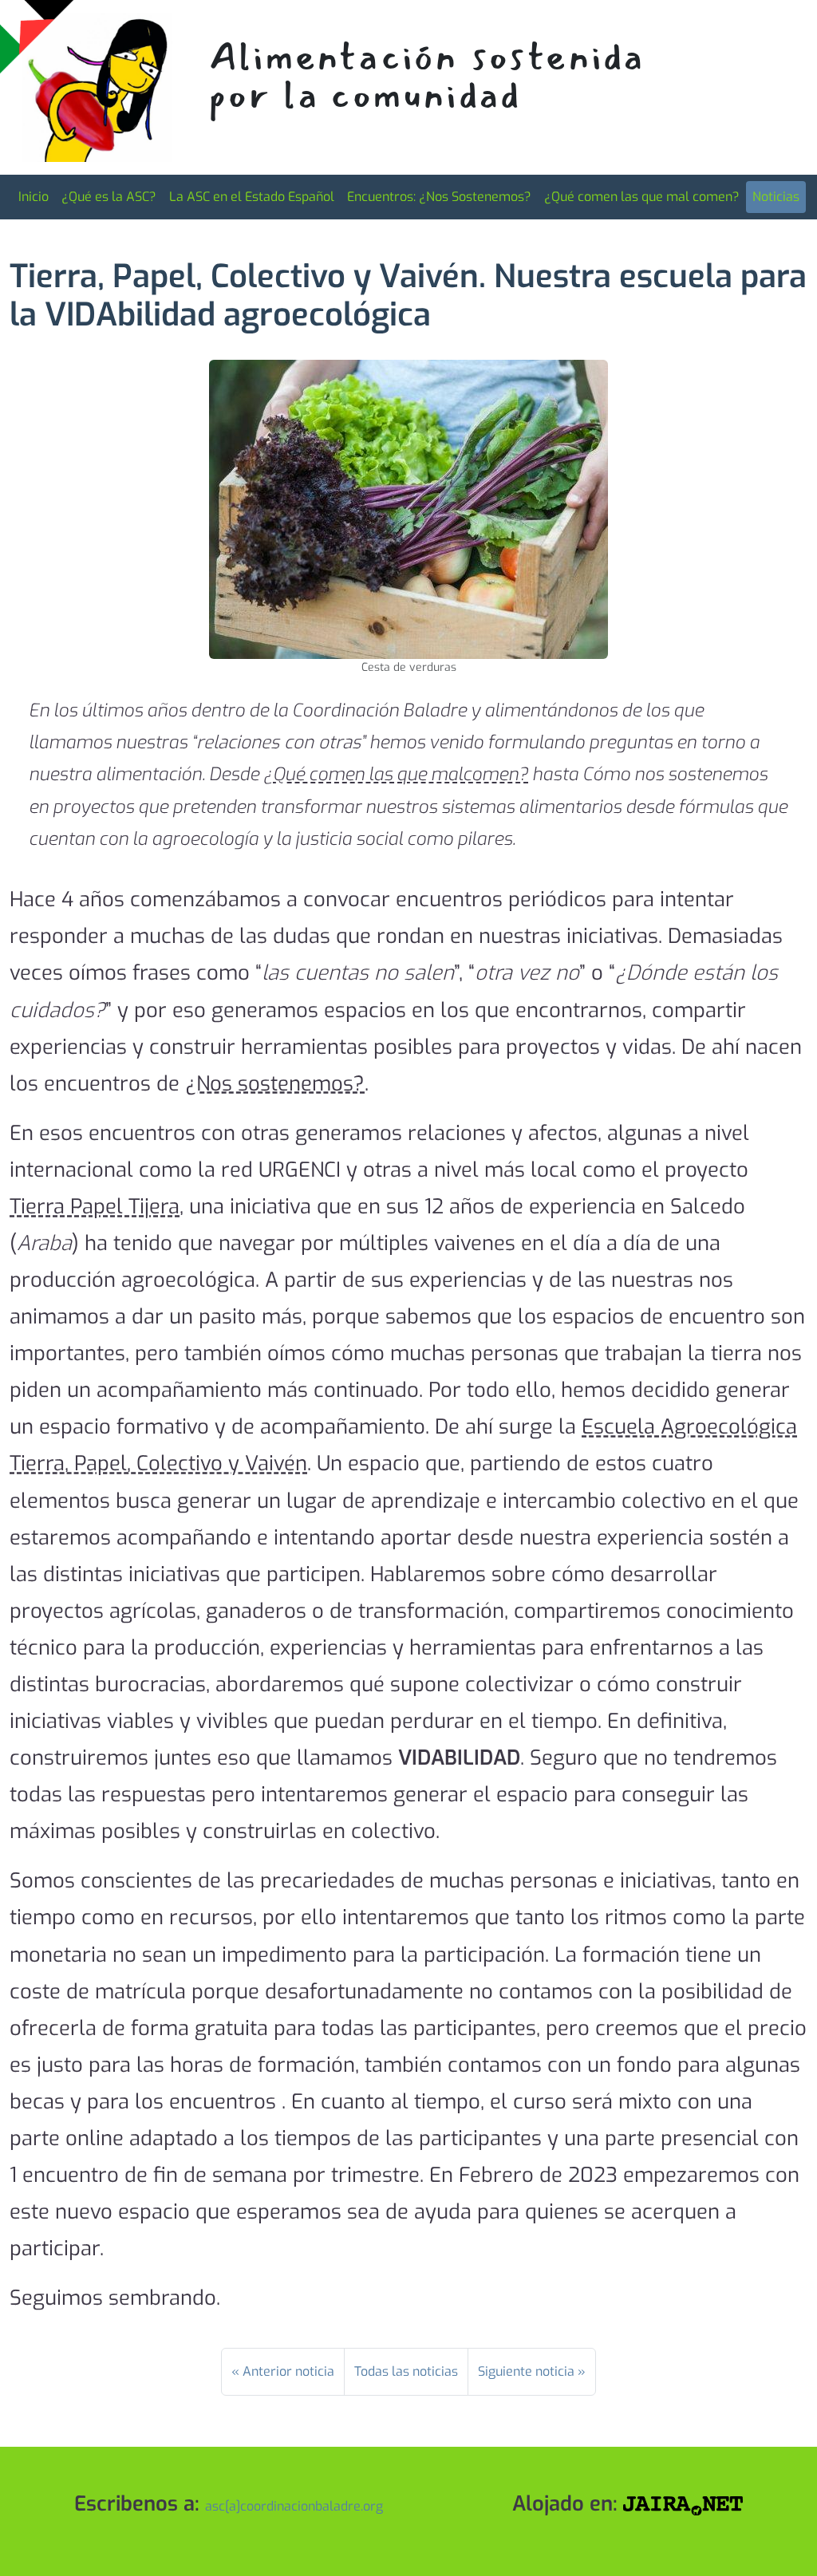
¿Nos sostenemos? (275, 1083)
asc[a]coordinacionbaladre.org (294, 2506)
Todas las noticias (406, 2371)
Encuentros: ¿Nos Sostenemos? (439, 197)
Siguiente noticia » (532, 2371)
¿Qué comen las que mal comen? (642, 197)
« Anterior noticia (283, 2371)
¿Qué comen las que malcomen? (396, 774)
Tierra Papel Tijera (95, 1206)
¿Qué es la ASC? (109, 197)
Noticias (776, 197)
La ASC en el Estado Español (252, 197)
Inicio (34, 197)
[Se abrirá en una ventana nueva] (683, 2503)
